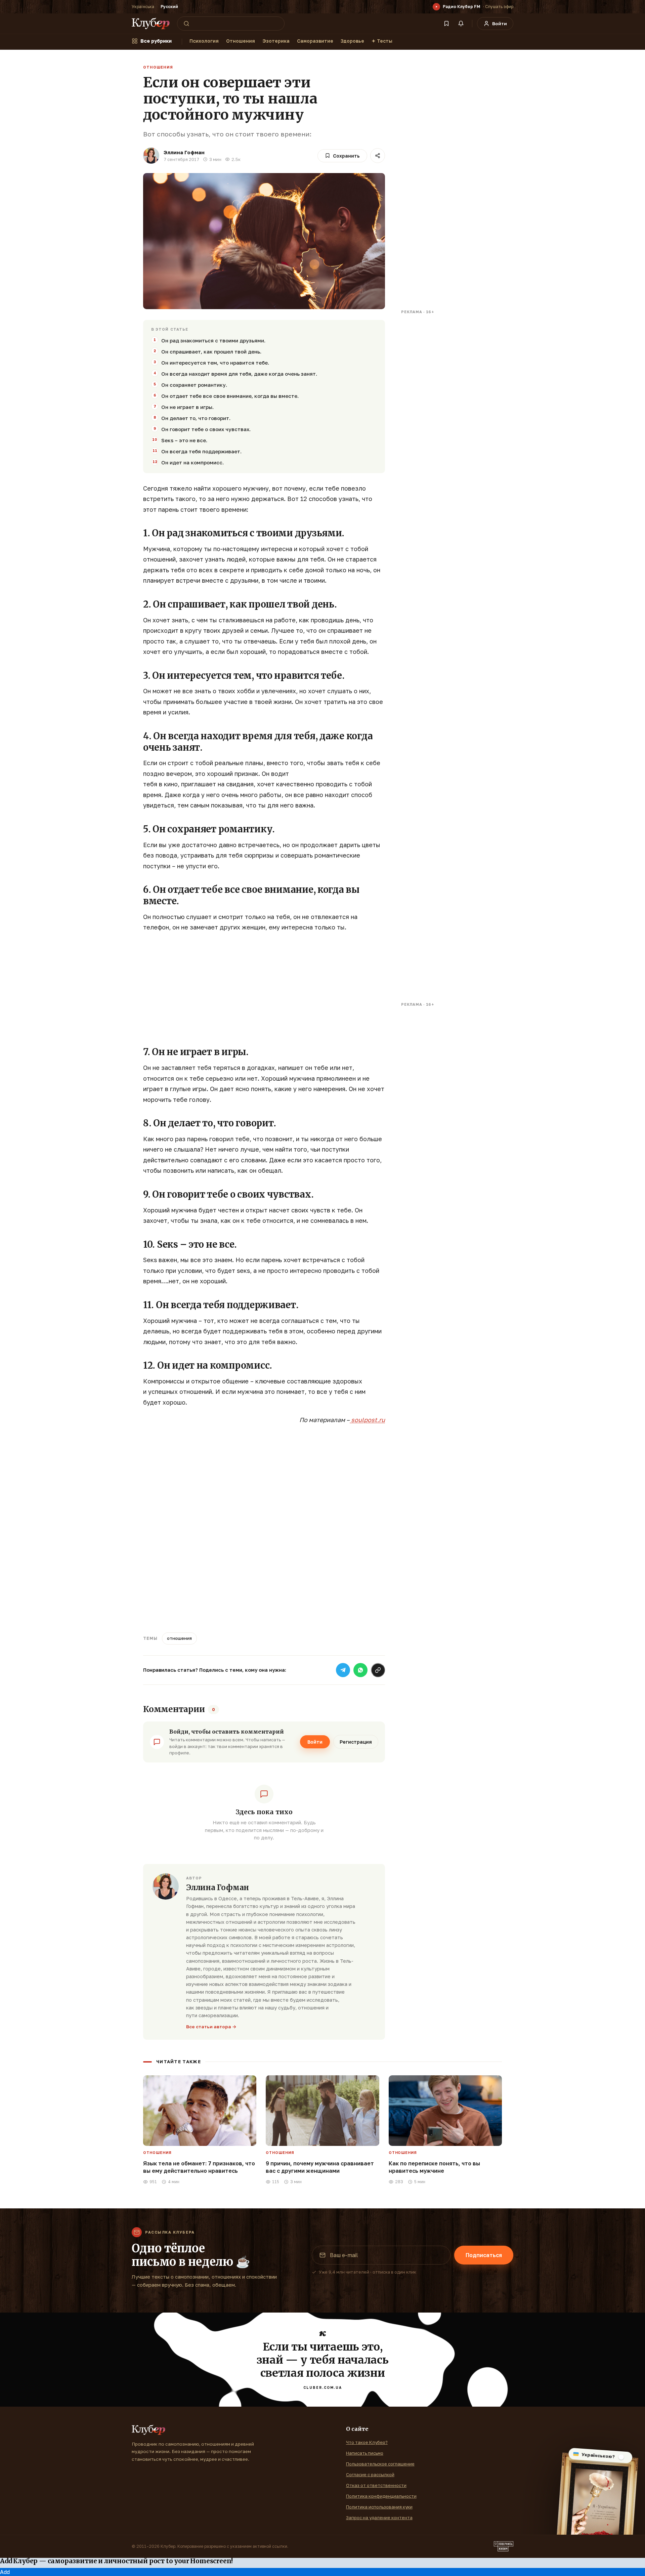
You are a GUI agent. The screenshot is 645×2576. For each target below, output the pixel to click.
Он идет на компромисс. (192, 462)
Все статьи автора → (211, 2027)
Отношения (241, 41)
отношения (179, 1638)
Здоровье (352, 41)
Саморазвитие (315, 41)
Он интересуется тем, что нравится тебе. (215, 363)
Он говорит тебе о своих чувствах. (206, 429)
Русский (169, 7)
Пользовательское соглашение (380, 2464)
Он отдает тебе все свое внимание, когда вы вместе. (230, 396)
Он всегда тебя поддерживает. (201, 451)
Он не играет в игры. (187, 407)
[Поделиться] (378, 156)
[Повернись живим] (504, 2546)
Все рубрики (156, 41)
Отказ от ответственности (376, 2485)
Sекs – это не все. (184, 440)
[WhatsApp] (360, 1670)
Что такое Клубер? (367, 2442)
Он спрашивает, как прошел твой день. (211, 351)
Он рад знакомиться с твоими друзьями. (213, 340)
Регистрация (356, 1742)
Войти (315, 1742)
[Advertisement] (264, 987)
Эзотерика (276, 41)
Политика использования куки (379, 2507)
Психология (204, 41)
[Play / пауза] (436, 7)
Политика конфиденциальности (381, 2496)
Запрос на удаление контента (379, 2518)
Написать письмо (365, 2453)
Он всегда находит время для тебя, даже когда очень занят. (239, 374)
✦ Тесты (382, 41)
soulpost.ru (367, 1420)
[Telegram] (343, 1670)
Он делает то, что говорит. (196, 418)
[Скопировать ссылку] (378, 1670)
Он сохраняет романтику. (194, 385)
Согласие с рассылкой (370, 2475)
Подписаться (484, 2255)
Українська (143, 7)
